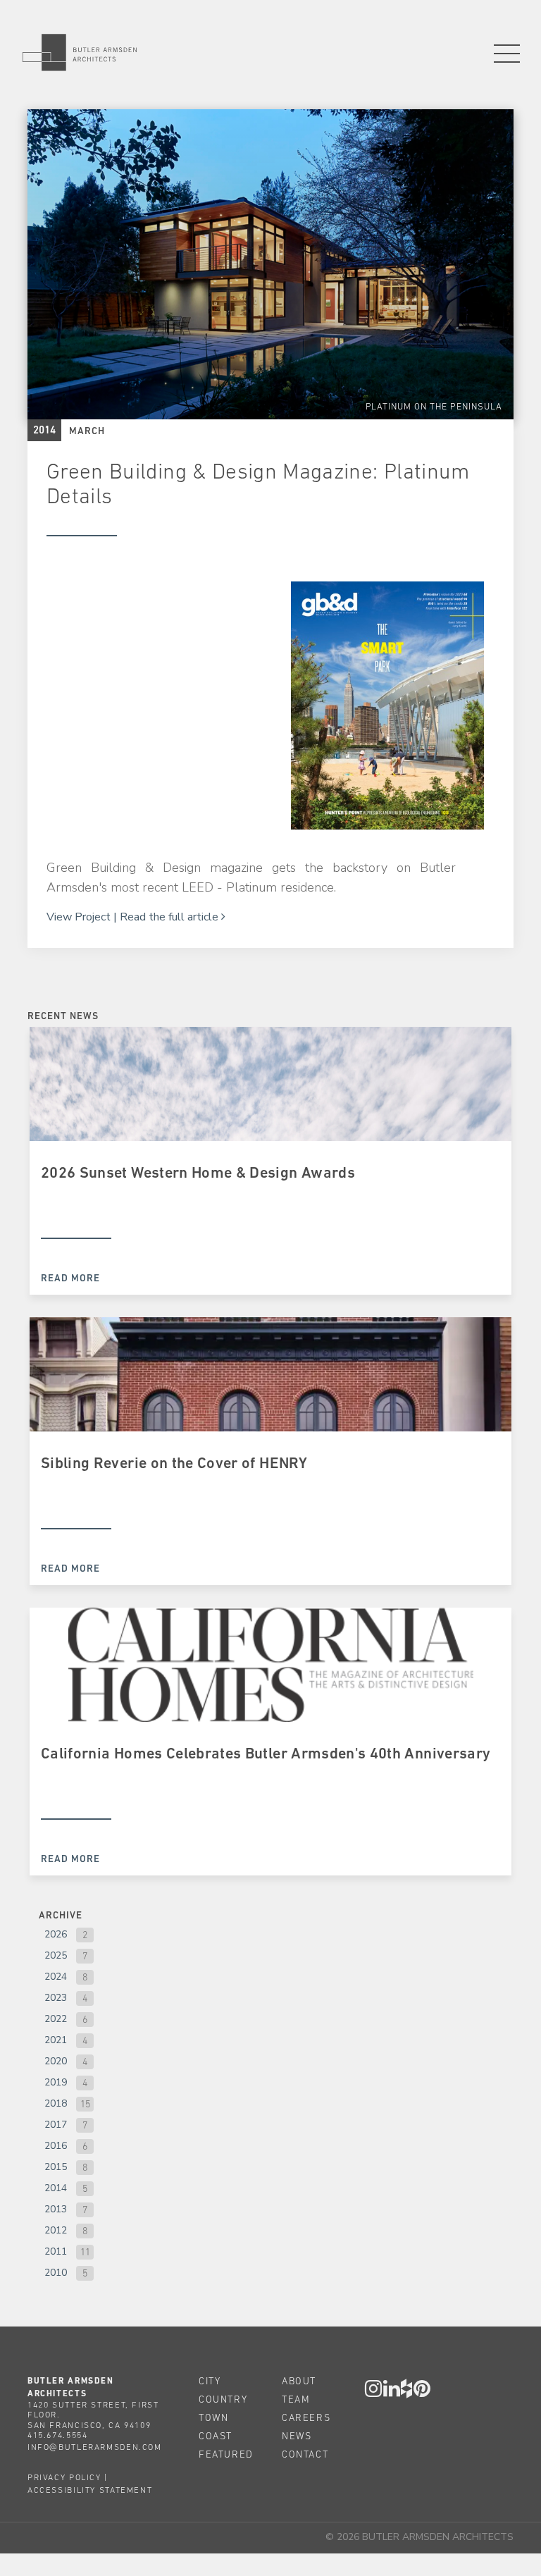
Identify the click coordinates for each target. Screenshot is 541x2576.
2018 (56, 2103)
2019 (56, 2082)
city (210, 2381)
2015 (56, 2167)
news (297, 2436)
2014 (56, 2188)
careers (306, 2417)
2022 (56, 2019)
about (299, 2381)
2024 (56, 1977)
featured (226, 2454)
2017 (56, 2125)
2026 (56, 1934)
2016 (56, 2146)
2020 (56, 2061)
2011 (56, 2251)
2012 (56, 2230)
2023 (56, 1998)
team (296, 2399)
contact (305, 2454)
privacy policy (64, 2477)
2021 (56, 2040)
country (223, 2399)
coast (216, 2436)
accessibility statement (90, 2490)
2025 (56, 1955)
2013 (56, 2209)
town (213, 2417)
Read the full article (170, 917)
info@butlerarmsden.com (95, 2447)
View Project (79, 917)
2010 (56, 2273)
